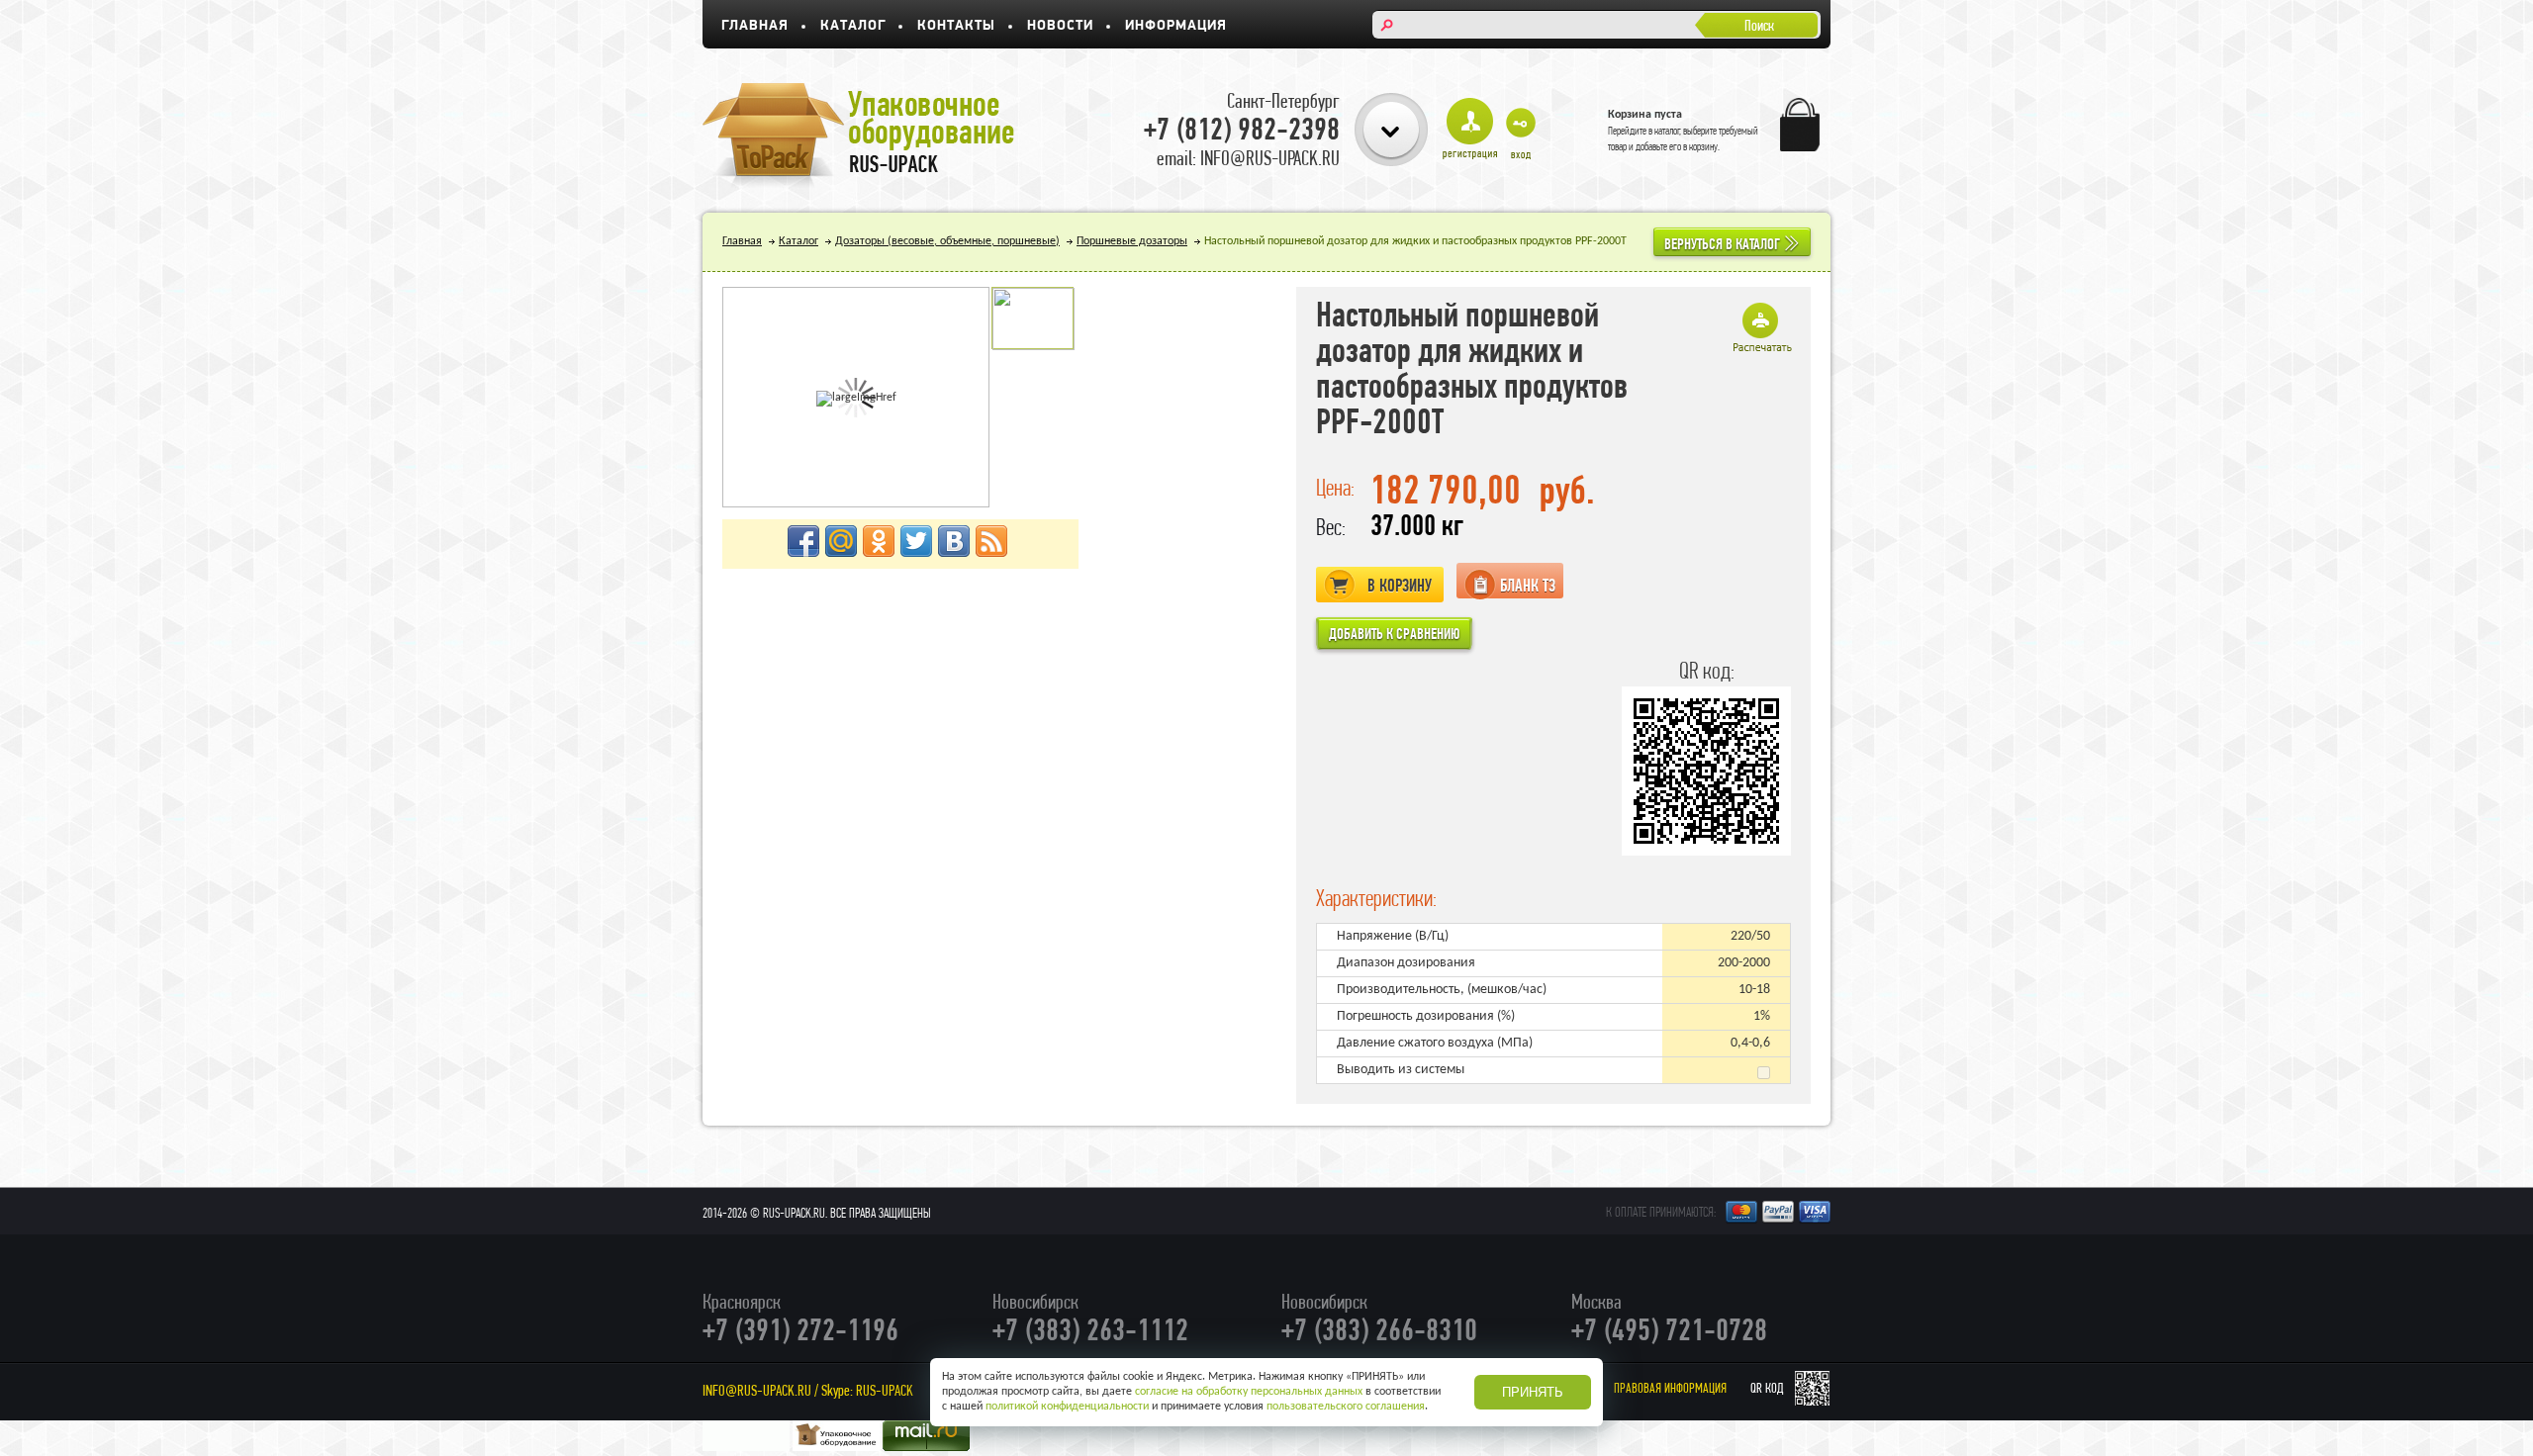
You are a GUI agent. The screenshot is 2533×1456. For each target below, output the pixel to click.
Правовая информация (1670, 1388)
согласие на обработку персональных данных (1249, 1392)
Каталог (853, 26)
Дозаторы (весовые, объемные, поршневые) (947, 241)
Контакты (956, 26)
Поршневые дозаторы (1132, 241)
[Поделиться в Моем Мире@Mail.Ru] (841, 541)
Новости (1060, 26)
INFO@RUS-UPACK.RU (757, 1390)
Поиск (1759, 25)
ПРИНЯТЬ (1533, 1392)
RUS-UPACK (885, 1390)
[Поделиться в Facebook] (803, 541)
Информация (1176, 26)
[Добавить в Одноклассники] (879, 541)
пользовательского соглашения (1346, 1407)
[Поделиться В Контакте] (954, 541)
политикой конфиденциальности (1067, 1407)
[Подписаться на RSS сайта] (991, 541)
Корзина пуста (1645, 115)
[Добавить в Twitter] (916, 541)
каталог (1667, 131)
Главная (755, 26)
